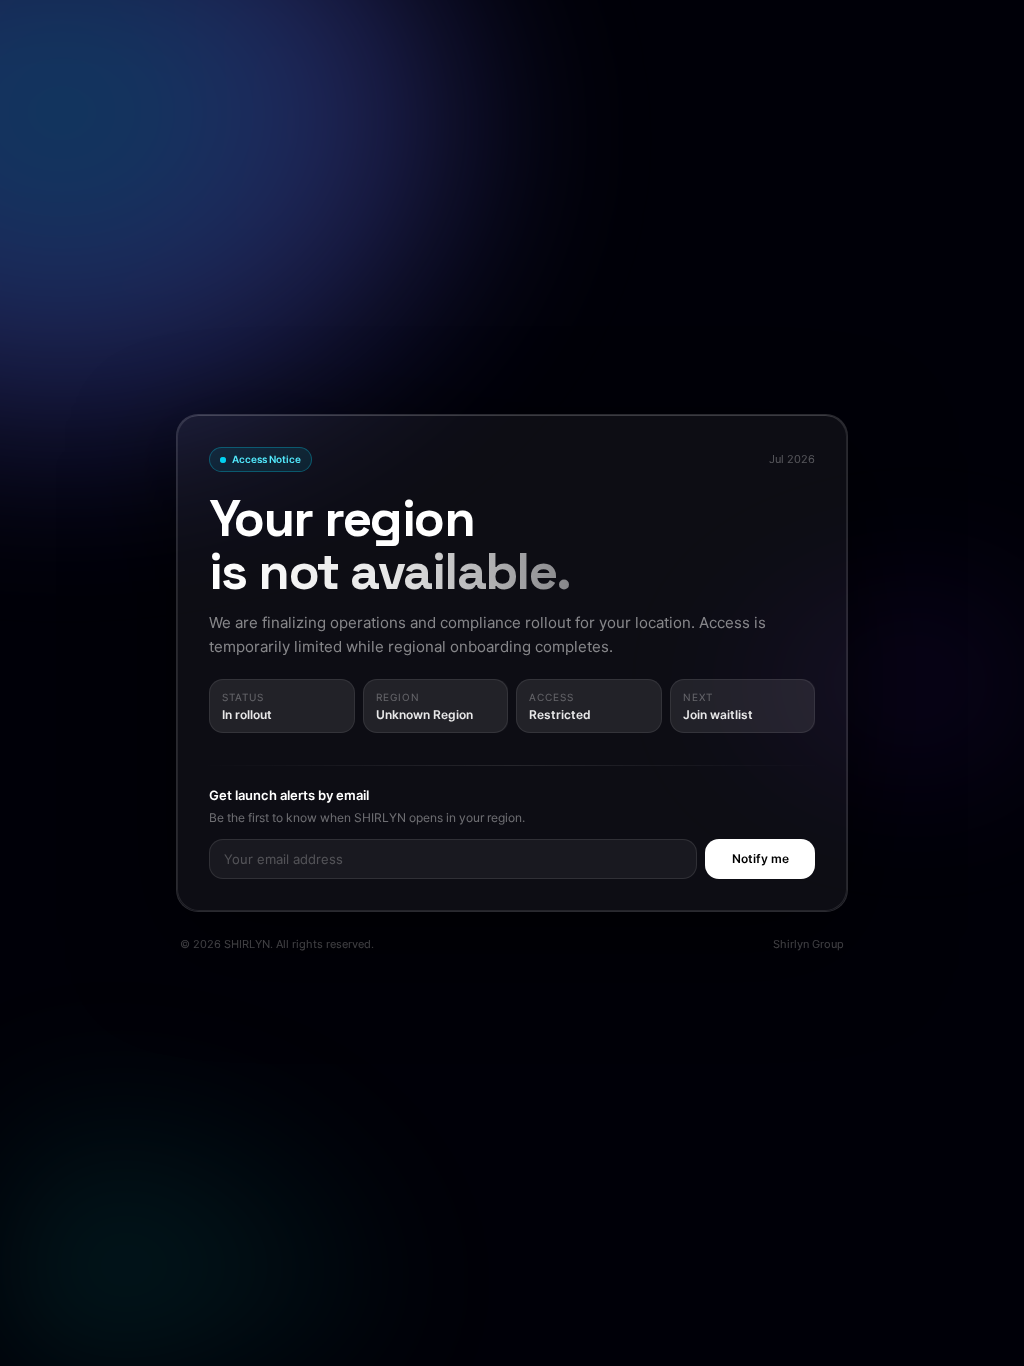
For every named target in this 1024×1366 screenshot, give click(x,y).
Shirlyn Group (808, 944)
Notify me (760, 858)
